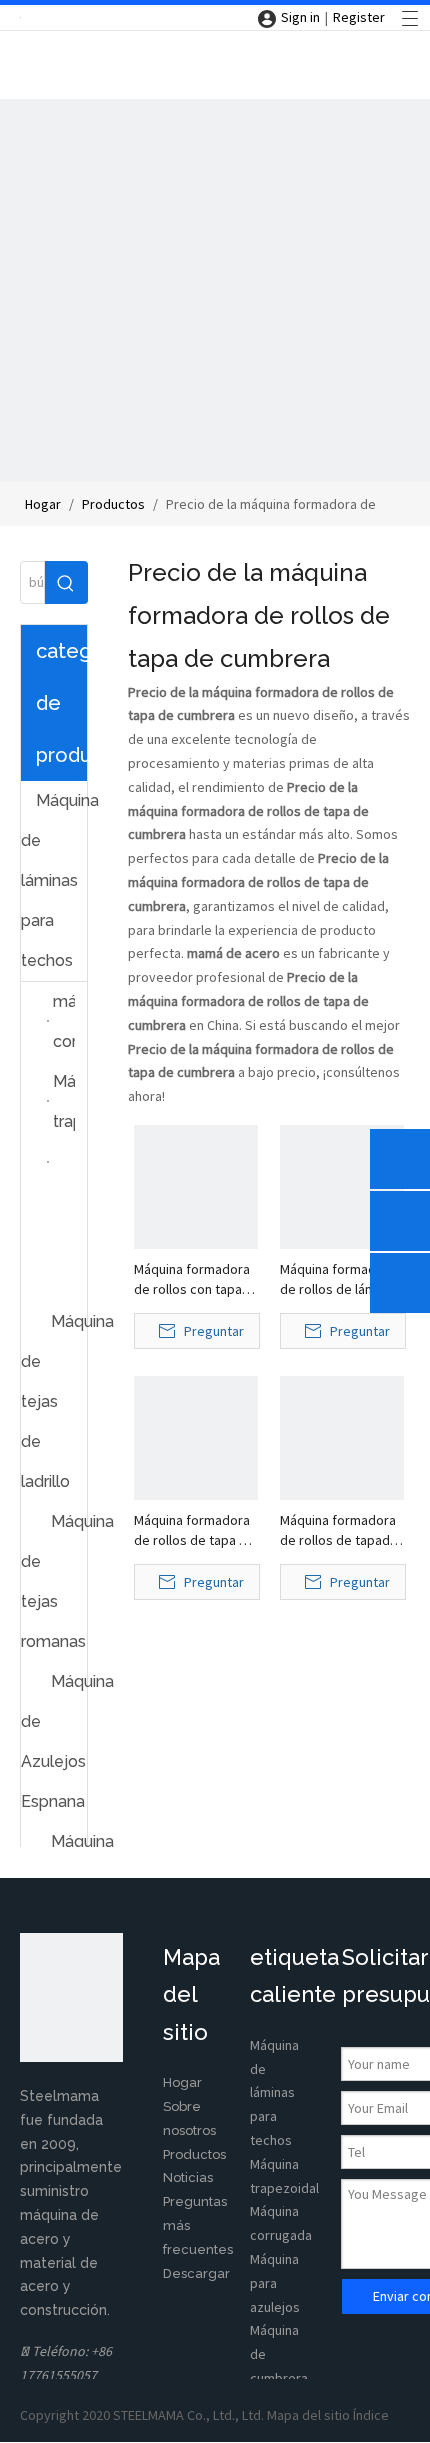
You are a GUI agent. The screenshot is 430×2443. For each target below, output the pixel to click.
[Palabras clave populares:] (66, 582)
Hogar (182, 2082)
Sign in (300, 17)
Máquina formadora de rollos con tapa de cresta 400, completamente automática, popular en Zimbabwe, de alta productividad (194, 1279)
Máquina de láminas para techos (54, 880)
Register (359, 17)
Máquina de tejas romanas (54, 1581)
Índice (371, 2415)
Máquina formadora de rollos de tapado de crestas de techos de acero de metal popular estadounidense (339, 1530)
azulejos (275, 2307)
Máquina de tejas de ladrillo (54, 1401)
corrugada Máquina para (281, 2259)
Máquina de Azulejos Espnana (54, 1741)
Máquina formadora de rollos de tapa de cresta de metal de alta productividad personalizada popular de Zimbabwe (194, 1530)
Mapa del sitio (310, 2415)
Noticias (188, 2177)
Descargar (196, 2273)
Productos (194, 2154)
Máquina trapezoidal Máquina (284, 2188)
